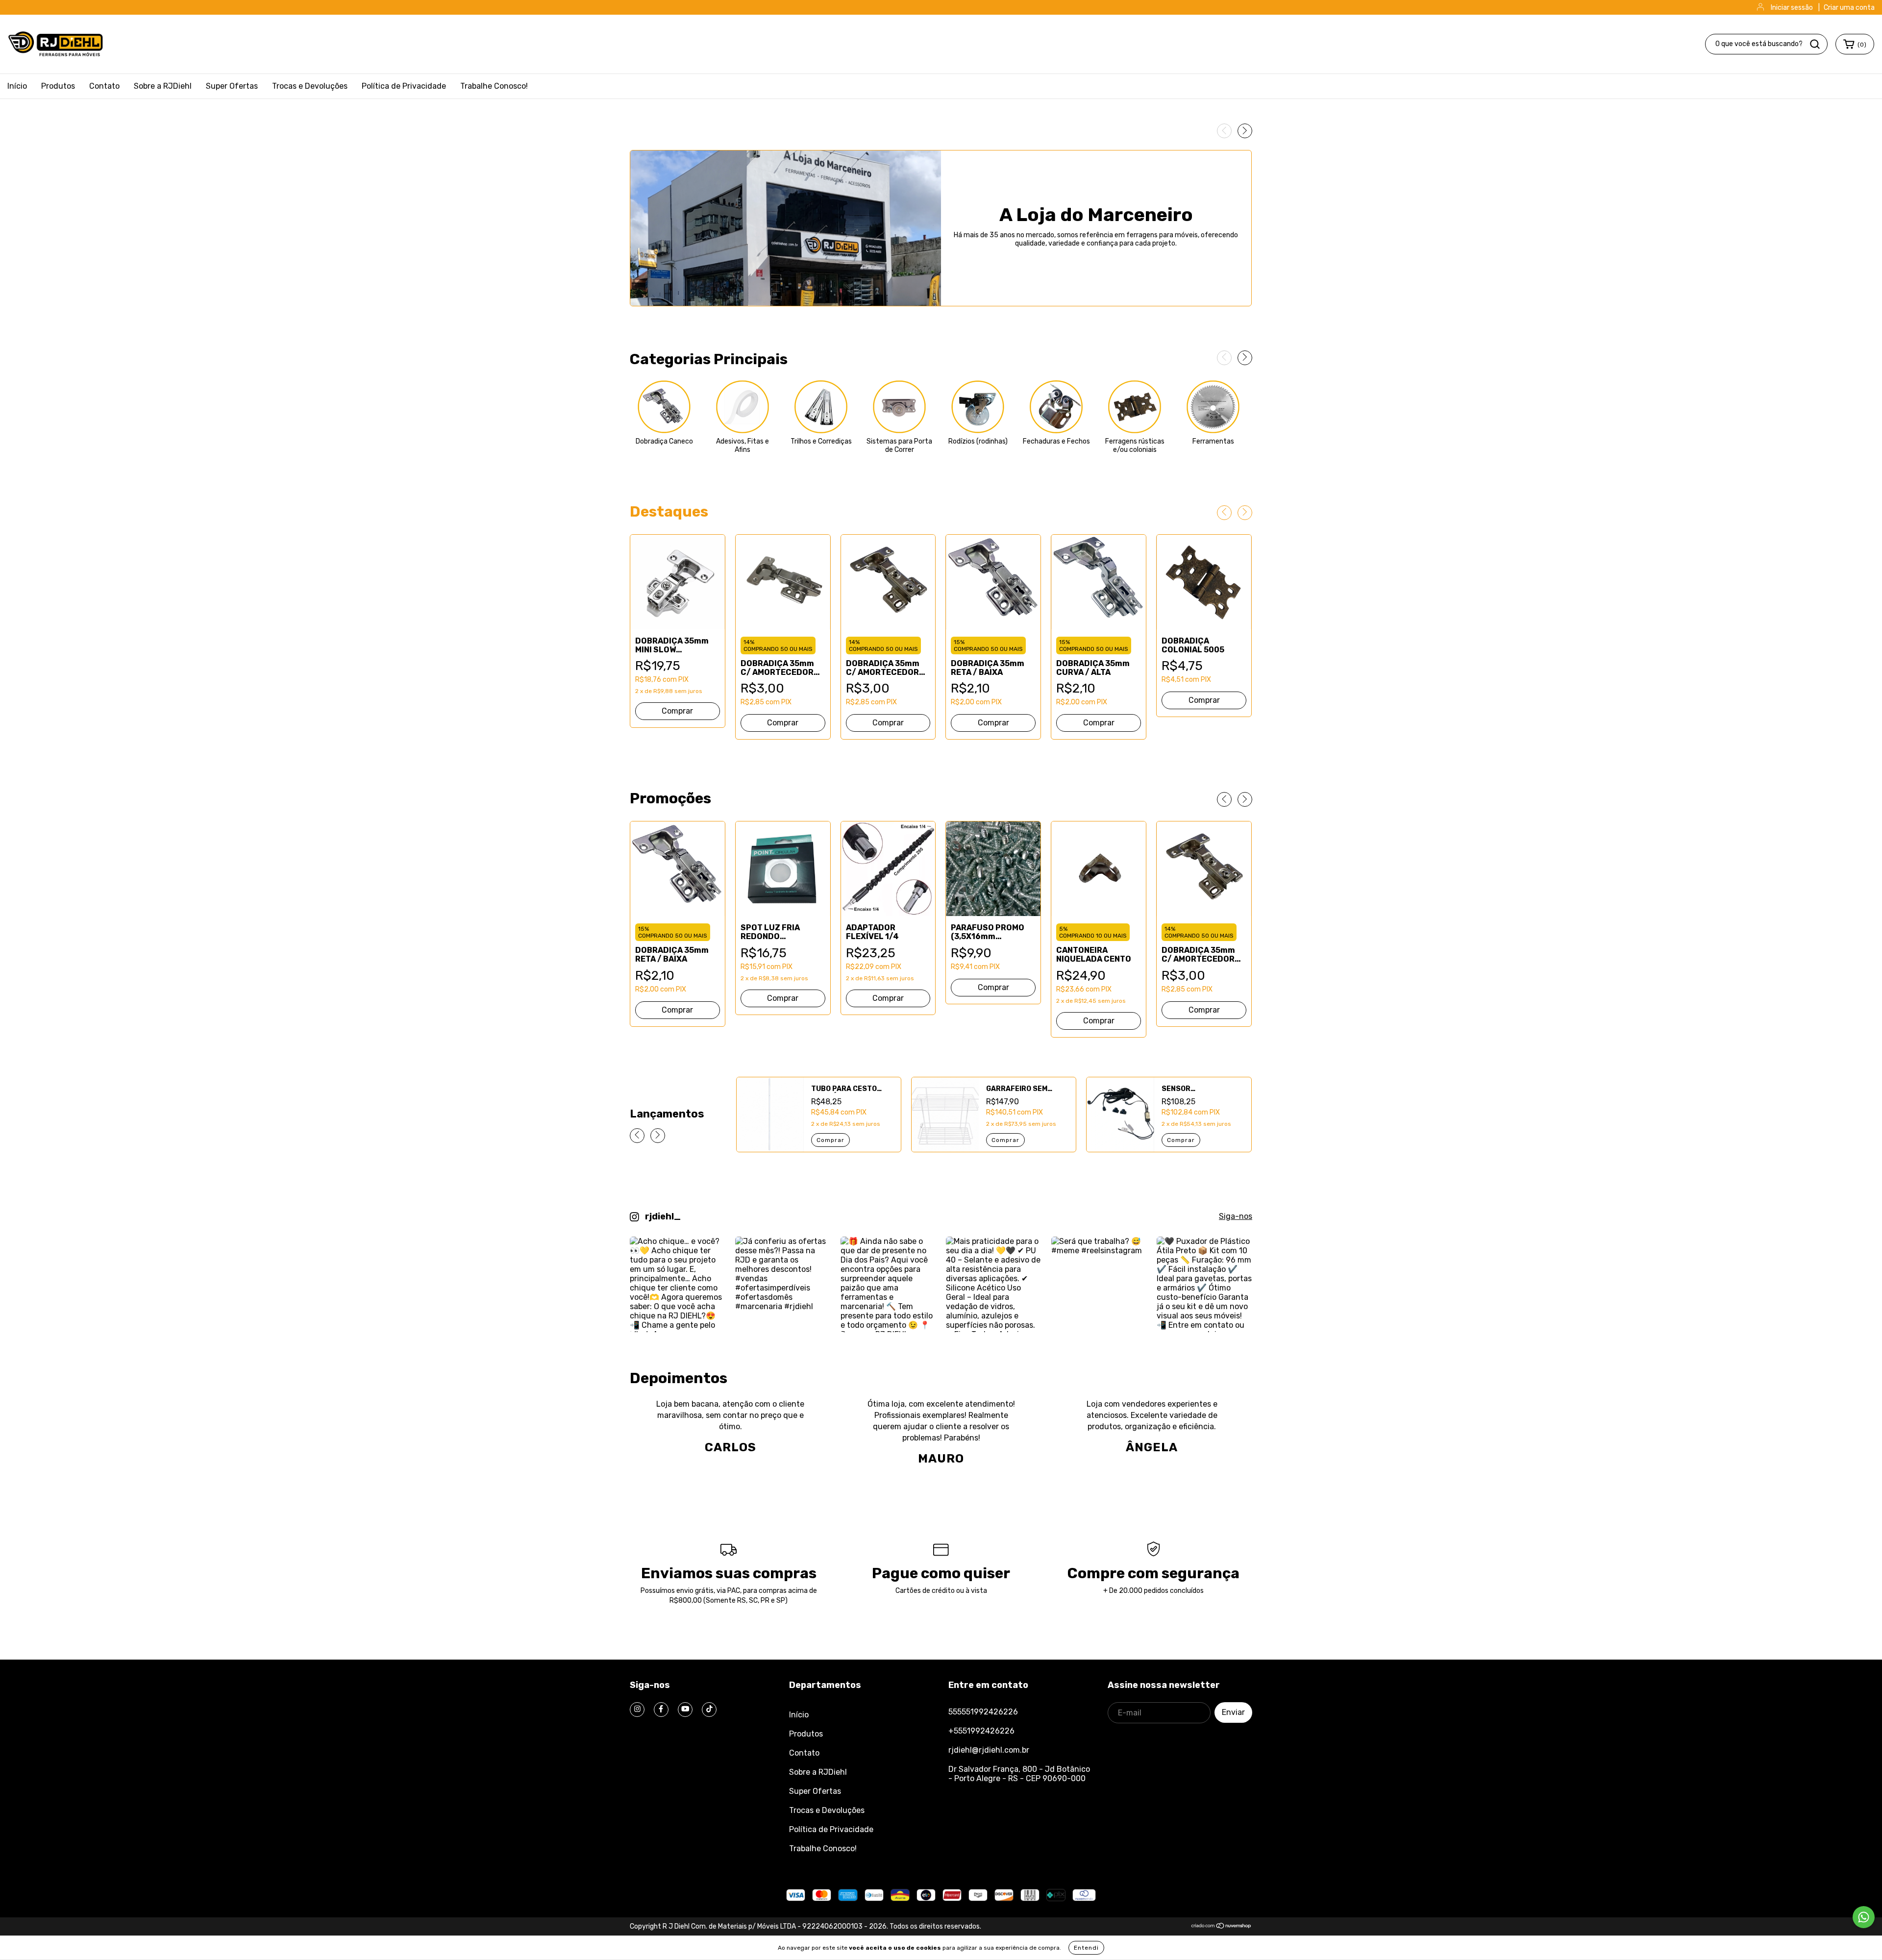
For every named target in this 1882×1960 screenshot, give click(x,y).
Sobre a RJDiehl (163, 86)
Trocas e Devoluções (310, 86)
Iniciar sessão (1792, 8)
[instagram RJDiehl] (637, 1710)
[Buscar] (1815, 44)
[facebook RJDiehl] (661, 1710)
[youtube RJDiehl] (685, 1710)
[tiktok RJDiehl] (709, 1710)
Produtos (58, 86)
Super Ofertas (232, 86)
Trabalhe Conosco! (494, 86)
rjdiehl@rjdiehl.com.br (989, 1750)
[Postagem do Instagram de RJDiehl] (678, 1284)
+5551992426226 (981, 1731)
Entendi (1086, 1948)
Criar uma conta (1849, 8)
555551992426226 (983, 1712)
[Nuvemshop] (1222, 1926)
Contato (104, 86)
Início (17, 86)
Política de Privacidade (404, 86)
